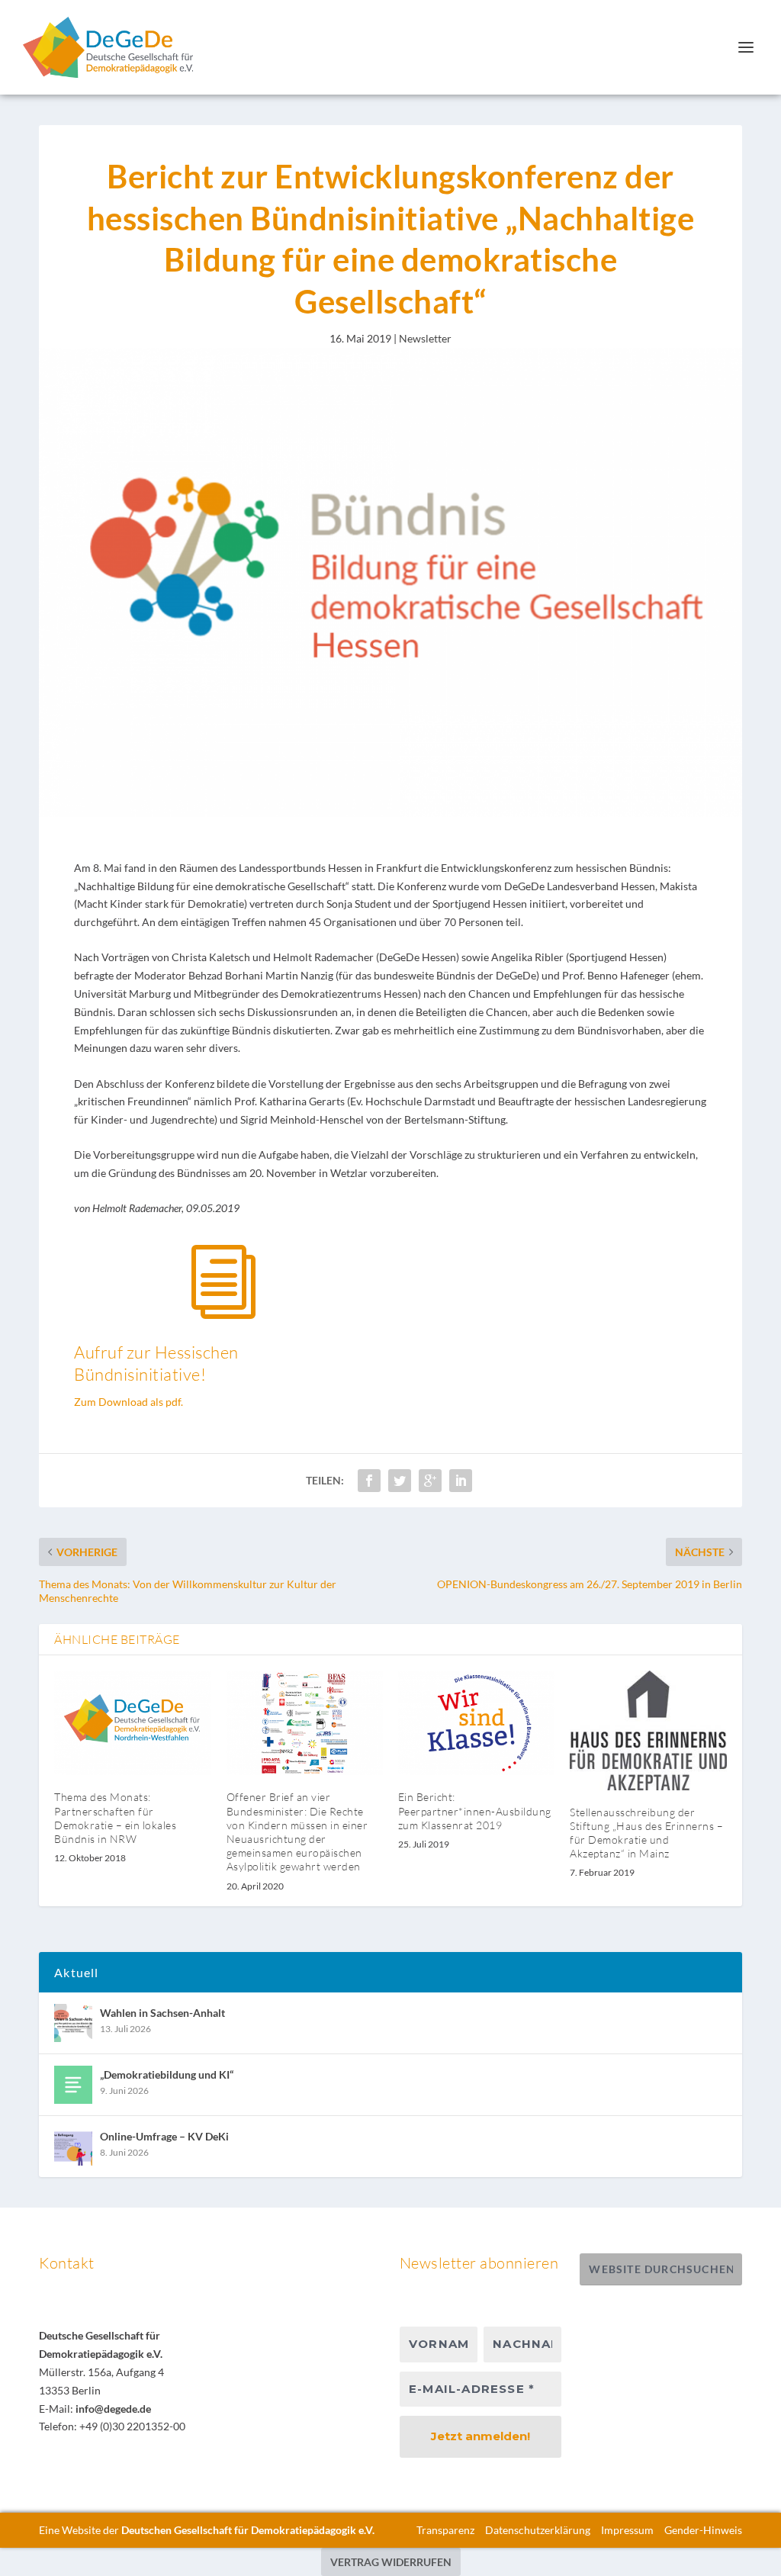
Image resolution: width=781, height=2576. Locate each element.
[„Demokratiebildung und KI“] (73, 2085)
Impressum (627, 2530)
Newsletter (425, 338)
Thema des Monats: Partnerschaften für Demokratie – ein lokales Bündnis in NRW (115, 1818)
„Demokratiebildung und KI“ (167, 2074)
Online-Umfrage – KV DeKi (164, 2136)
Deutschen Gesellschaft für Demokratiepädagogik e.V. (248, 2530)
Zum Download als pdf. (129, 1402)
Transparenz (445, 2530)
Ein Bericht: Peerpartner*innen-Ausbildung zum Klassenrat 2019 (475, 1811)
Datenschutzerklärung (538, 2530)
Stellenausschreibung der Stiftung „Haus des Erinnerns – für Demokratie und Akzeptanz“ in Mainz (646, 1833)
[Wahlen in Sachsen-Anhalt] (73, 2023)
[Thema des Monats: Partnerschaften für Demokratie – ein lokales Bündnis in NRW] (132, 1723)
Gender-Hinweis (703, 2530)
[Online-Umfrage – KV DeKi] (73, 2147)
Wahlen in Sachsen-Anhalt (162, 2013)
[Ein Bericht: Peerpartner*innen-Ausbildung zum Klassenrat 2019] (476, 1723)
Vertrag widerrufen (391, 2562)
